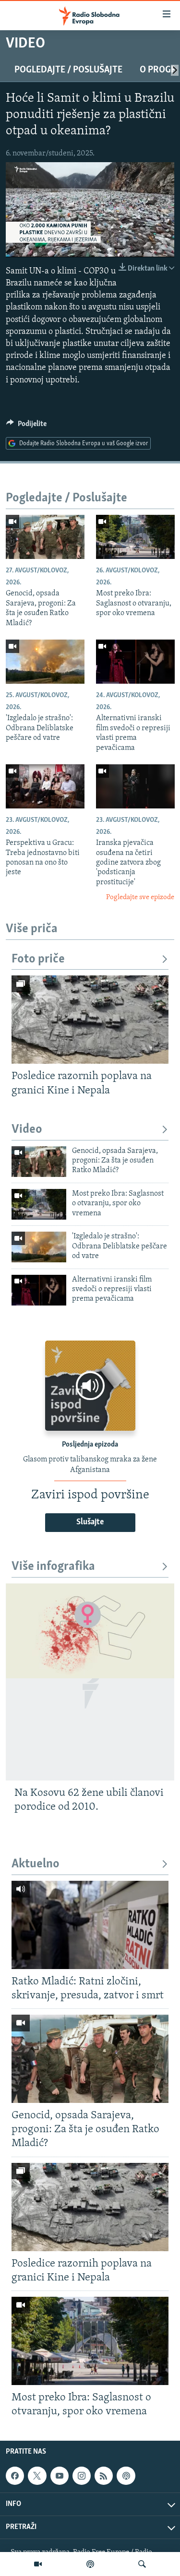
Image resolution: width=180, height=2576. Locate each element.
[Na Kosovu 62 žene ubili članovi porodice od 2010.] (90, 1682)
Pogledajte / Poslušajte (68, 70)
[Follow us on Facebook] (15, 2476)
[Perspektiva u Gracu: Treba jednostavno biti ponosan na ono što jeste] (45, 786)
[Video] (38, 2564)
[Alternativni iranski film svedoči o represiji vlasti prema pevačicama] (135, 662)
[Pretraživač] (142, 2564)
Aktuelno (36, 1864)
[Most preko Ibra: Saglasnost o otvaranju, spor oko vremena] (135, 537)
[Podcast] (90, 2564)
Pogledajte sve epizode (140, 897)
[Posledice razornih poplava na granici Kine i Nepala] (90, 1020)
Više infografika (53, 1567)
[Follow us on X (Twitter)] (37, 2476)
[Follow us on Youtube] (60, 2476)
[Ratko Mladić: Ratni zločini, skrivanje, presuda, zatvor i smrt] (90, 1925)
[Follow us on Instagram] (82, 2476)
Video (27, 1130)
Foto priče (38, 959)
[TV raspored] (126, 2476)
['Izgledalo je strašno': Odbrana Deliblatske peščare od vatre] (45, 662)
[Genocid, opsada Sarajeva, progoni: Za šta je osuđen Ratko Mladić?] (45, 537)
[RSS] (104, 2476)
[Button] (26, 426)
